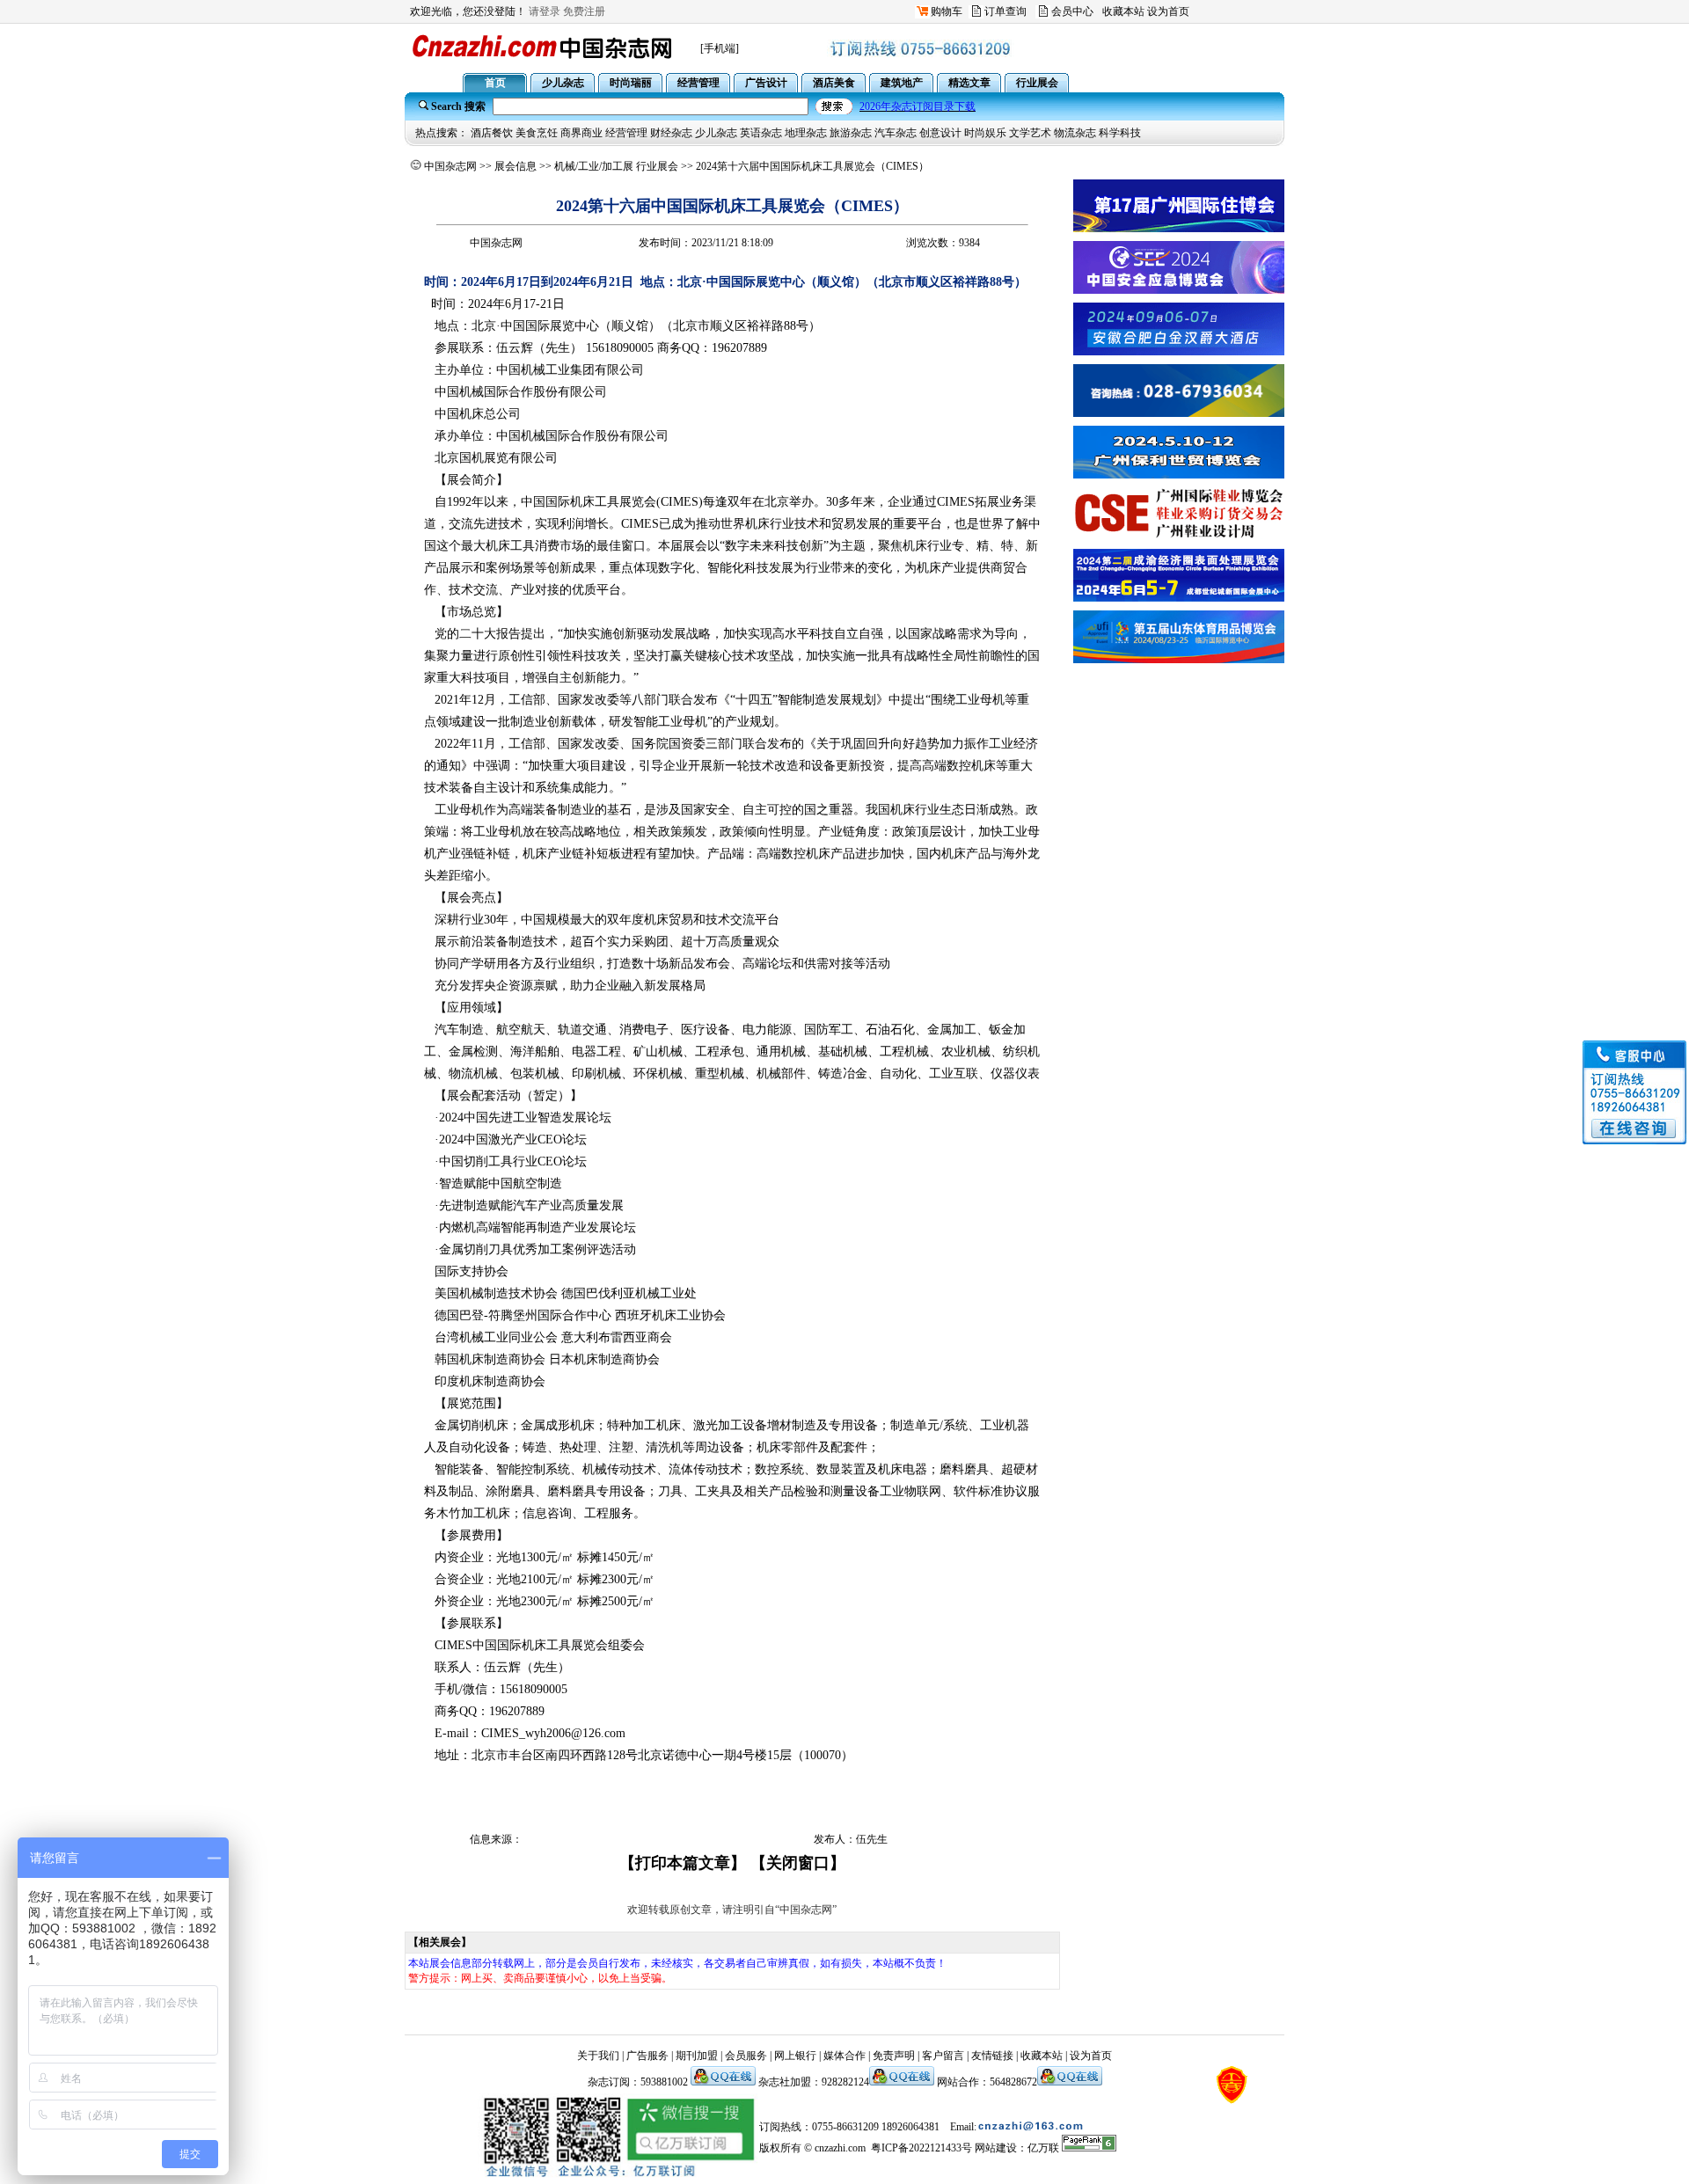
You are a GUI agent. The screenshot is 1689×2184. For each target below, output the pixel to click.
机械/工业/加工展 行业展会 (616, 166)
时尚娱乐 (985, 133)
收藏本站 (1123, 11)
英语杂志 (761, 133)
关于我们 (598, 2056)
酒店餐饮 (492, 133)
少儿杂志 (716, 133)
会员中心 (1072, 11)
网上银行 (795, 2056)
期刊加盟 (697, 2056)
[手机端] (720, 48)
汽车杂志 (896, 133)
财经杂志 (671, 133)
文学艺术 (1030, 133)
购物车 (947, 11)
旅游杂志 (851, 133)
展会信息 (515, 166)
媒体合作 (844, 2056)
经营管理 (626, 133)
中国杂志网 (450, 166)
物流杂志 (1075, 133)
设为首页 (1168, 11)
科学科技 (1120, 133)
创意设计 (940, 133)
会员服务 (746, 2056)
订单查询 (1005, 11)
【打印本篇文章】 (683, 1863)
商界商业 (581, 133)
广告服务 (647, 2056)
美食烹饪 (537, 133)
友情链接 (992, 2056)
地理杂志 (806, 133)
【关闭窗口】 (798, 1863)
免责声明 (894, 2056)
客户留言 (943, 2056)
